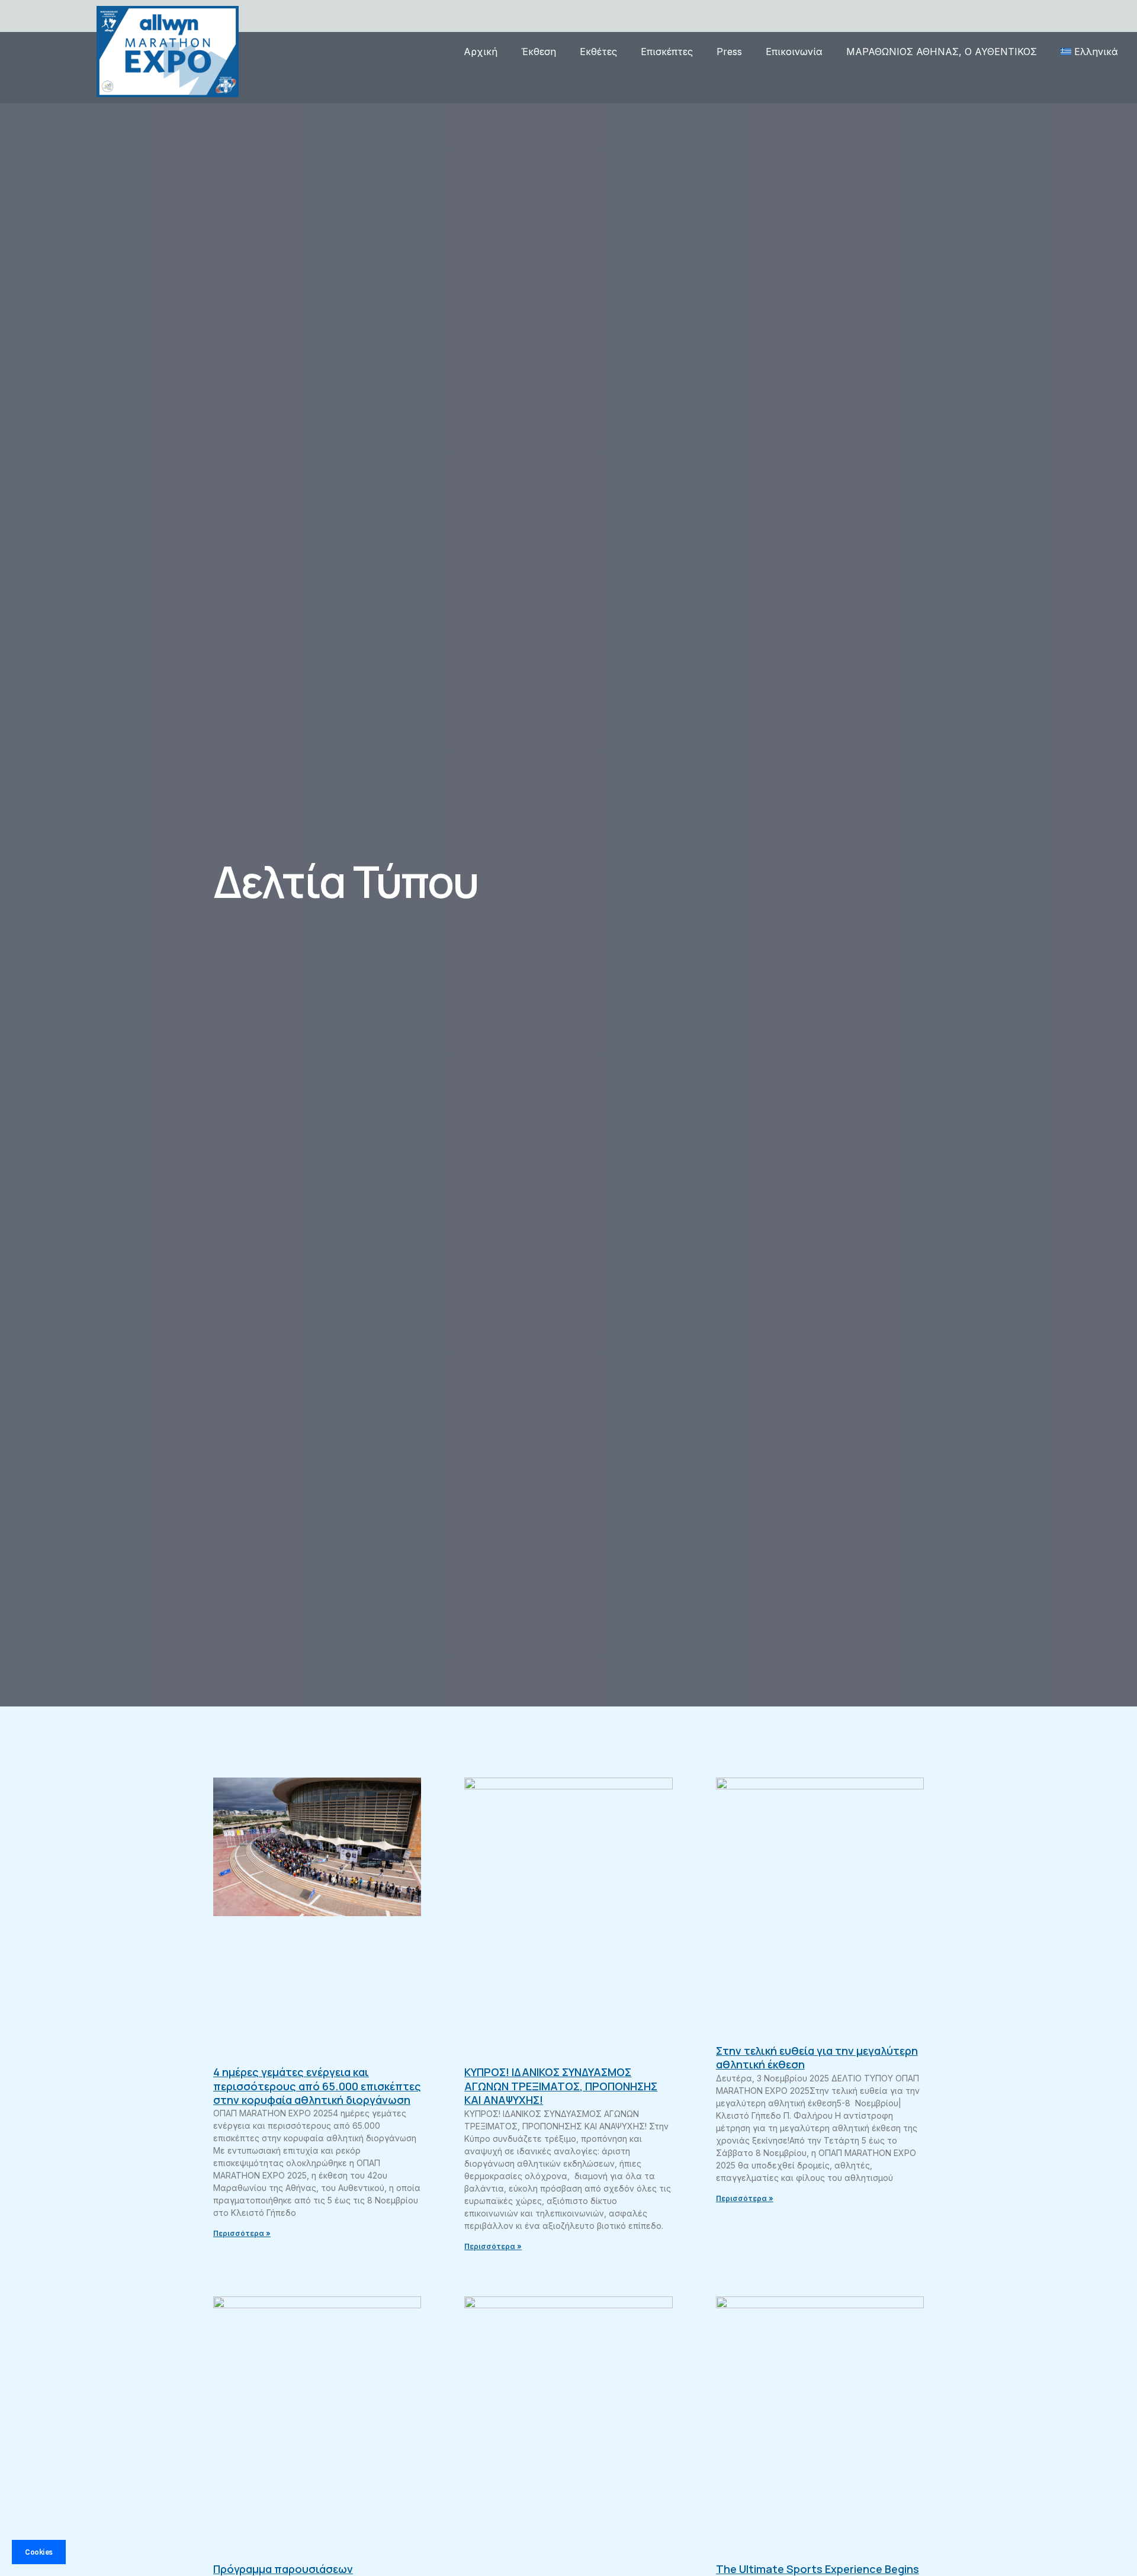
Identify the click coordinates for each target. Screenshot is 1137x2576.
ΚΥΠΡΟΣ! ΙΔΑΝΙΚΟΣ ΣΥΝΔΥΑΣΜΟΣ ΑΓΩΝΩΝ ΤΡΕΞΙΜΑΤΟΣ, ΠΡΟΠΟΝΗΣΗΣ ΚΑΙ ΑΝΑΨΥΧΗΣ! (561, 2086)
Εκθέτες (598, 52)
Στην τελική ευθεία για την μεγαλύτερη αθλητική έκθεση (817, 2057)
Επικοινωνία (794, 52)
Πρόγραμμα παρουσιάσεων (283, 2569)
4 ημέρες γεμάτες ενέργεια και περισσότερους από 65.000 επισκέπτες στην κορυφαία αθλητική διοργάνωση (317, 2086)
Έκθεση (539, 52)
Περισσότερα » (242, 2233)
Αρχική (481, 52)
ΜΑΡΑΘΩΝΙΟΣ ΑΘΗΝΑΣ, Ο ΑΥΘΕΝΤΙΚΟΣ (942, 52)
